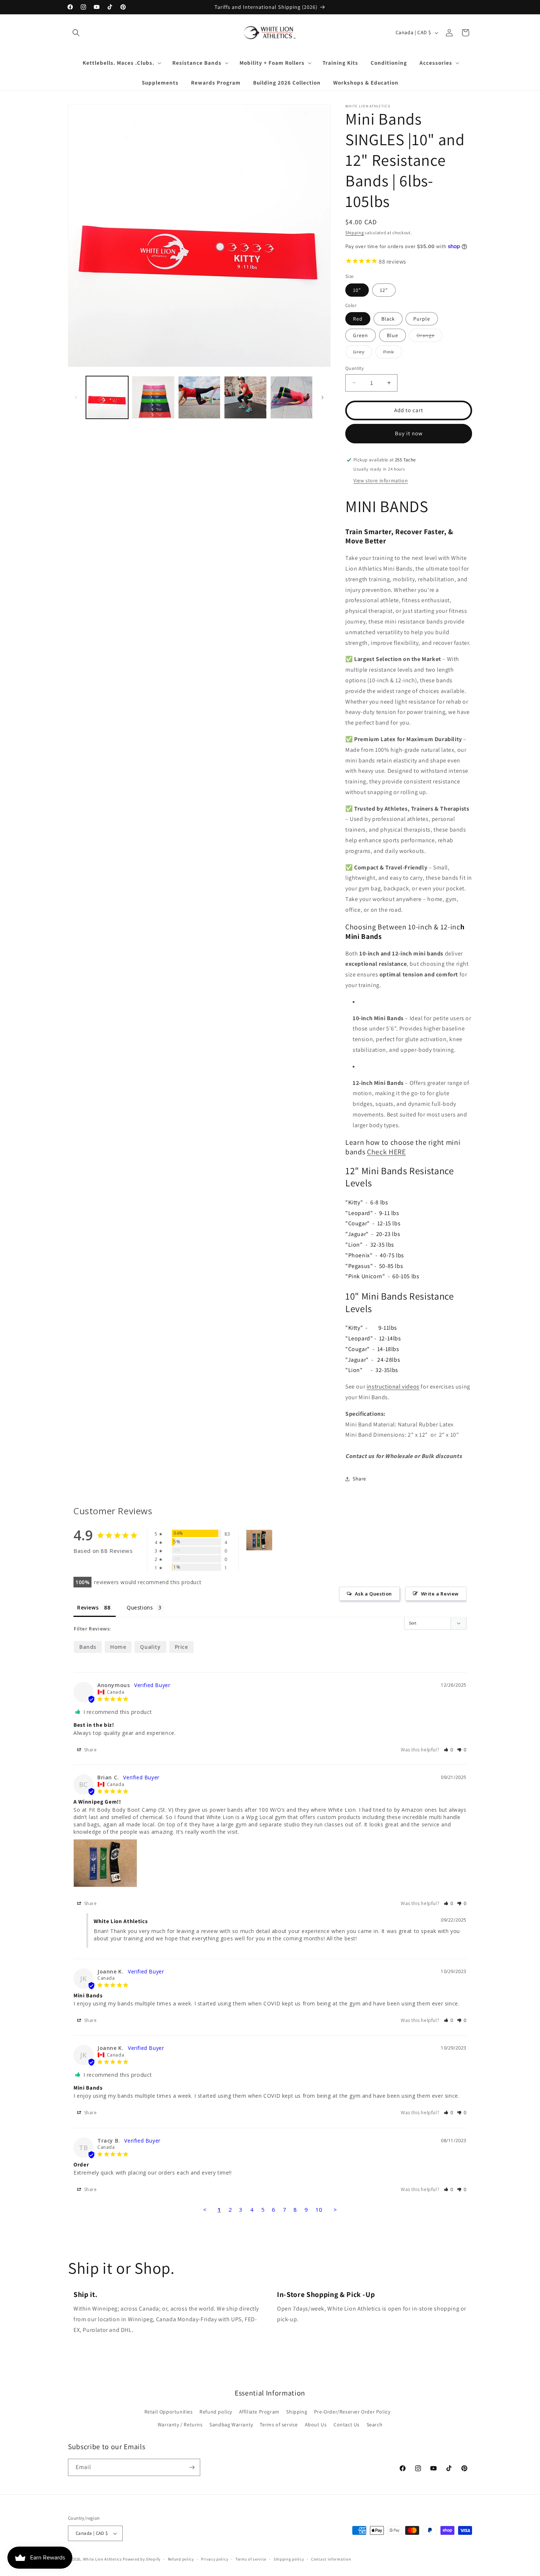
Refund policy (216, 2412)
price (181, 1647)
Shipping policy (289, 2559)
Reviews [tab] (88, 1607)
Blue (393, 335)
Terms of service (279, 2425)
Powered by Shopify (142, 2559)
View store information (381, 480)
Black (388, 319)
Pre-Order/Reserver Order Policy (352, 2412)
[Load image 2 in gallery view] (153, 397)
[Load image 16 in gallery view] (245, 397)
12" (384, 290)
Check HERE (386, 1152)
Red (358, 319)
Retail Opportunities (169, 2412)
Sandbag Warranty (231, 2425)
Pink (393, 353)
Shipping (355, 233)
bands (88, 1647)
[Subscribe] (192, 2467)
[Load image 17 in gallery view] (291, 397)
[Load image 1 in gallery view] (107, 397)
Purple (422, 319)
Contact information (331, 2559)
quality (150, 1647)
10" (357, 290)
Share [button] (359, 1479)
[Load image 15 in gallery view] (199, 397)
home (118, 1647)
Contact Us (347, 2425)
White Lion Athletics (102, 2559)
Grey (363, 353)
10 (319, 2209)
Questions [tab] (140, 1607)
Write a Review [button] (440, 1594)
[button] (76, 33)
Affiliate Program (259, 2412)
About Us (316, 2425)
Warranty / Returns (180, 2425)
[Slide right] (323, 397)
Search (375, 2425)
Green (361, 335)
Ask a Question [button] (373, 1594)
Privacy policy (215, 2559)
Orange (429, 337)
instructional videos (393, 1387)
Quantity (354, 368)
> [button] (335, 2209)
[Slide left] (76, 397)
